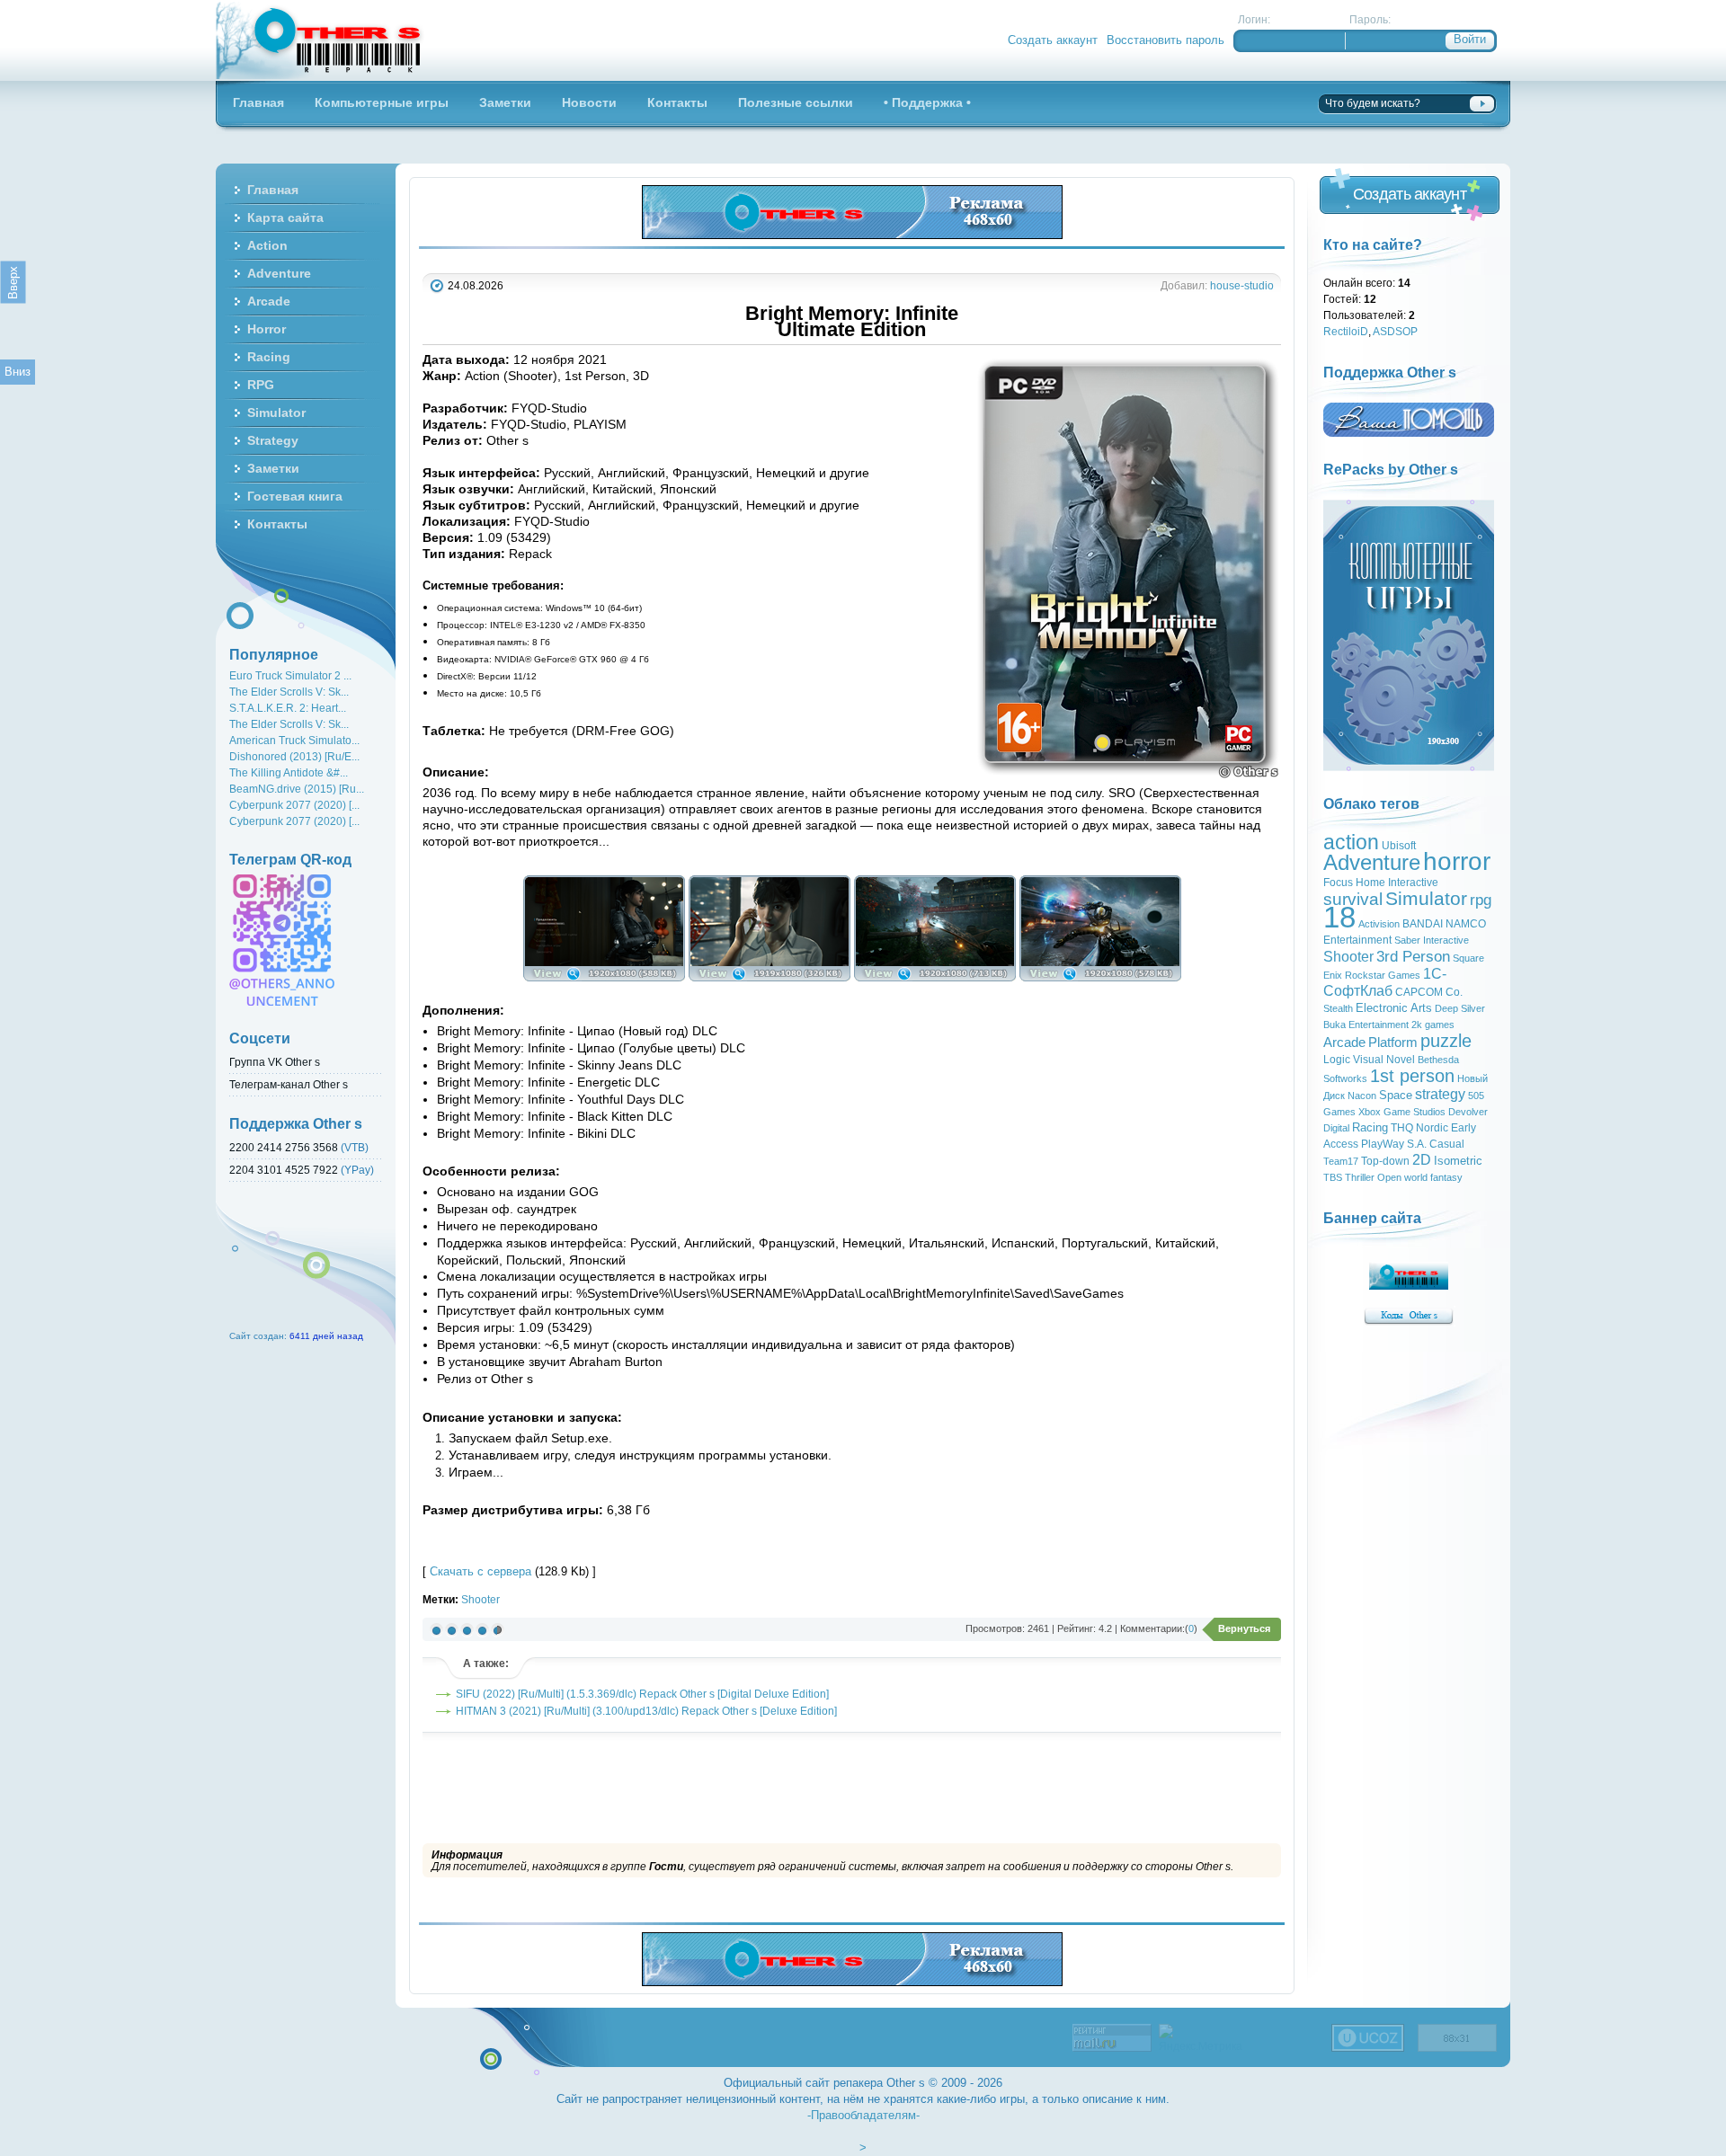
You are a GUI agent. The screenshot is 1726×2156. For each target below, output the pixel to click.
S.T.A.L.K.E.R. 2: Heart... (288, 708)
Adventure (1372, 862)
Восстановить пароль (1165, 40)
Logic (1337, 1060)
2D (1422, 1160)
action (1351, 842)
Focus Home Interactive (1381, 883)
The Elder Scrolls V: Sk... (289, 692)
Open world (1402, 1177)
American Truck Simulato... (294, 740)
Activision (1379, 924)
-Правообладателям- (863, 2115)
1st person (1412, 1076)
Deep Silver (1460, 1008)
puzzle (1446, 1041)
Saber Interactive (1432, 940)
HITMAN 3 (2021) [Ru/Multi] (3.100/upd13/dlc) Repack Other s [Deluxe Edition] (646, 1711)
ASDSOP (1395, 331)
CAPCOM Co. (1429, 992)
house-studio (1242, 285)
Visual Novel (1384, 1060)
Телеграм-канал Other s (289, 1084)
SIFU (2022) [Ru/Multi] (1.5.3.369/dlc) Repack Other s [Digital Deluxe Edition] (642, 1694)
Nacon (1362, 1096)
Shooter (480, 1599)
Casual (1447, 1144)
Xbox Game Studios (1402, 1112)
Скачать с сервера (480, 1571)
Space (1396, 1095)
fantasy (1446, 1177)
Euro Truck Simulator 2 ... (290, 675)
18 (1339, 917)
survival (1353, 899)
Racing (1370, 1127)
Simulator (1426, 899)
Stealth (1338, 1008)
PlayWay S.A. (1394, 1144)
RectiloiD (1346, 331)
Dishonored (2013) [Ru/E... (294, 756)
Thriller (1360, 1177)
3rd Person (1413, 956)
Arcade (1344, 1043)
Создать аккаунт (1053, 40)
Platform (1393, 1043)
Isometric (1458, 1161)
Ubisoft (1399, 846)
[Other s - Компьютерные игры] (320, 40)
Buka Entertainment (1366, 1025)
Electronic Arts (1394, 1008)
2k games (1433, 1025)
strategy (1440, 1094)
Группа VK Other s (275, 1062)
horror (1457, 861)
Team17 (1341, 1161)
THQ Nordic (1419, 1128)
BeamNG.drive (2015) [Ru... (297, 789)
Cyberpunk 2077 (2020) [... (294, 805)
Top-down (1385, 1161)
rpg (1481, 900)
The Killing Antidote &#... (289, 772)
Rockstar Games (1383, 975)
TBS (1333, 1177)
